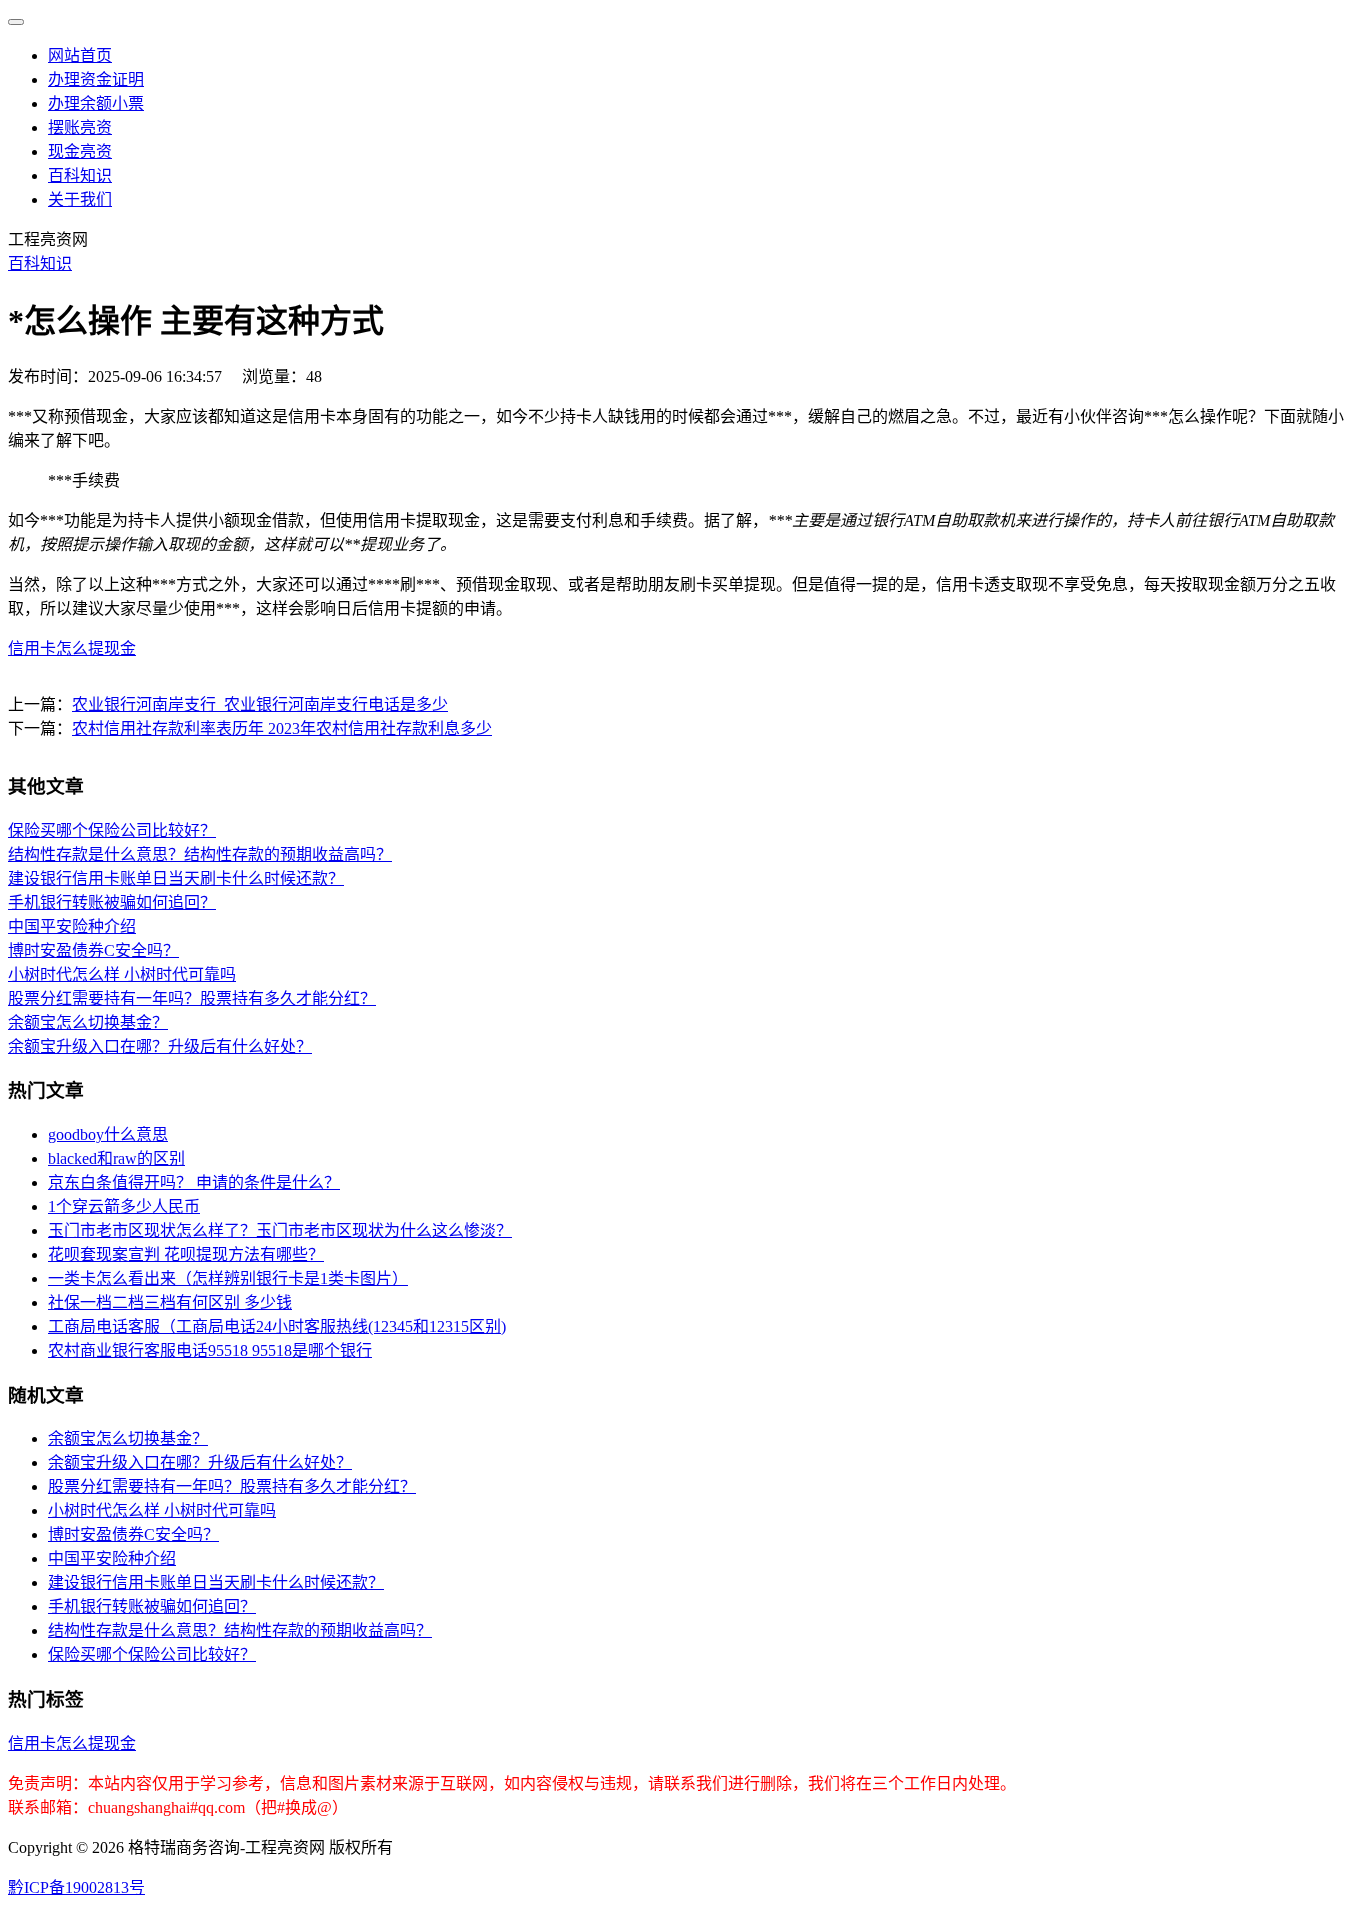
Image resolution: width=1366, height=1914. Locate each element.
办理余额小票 (96, 103)
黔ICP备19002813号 (76, 1887)
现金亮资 (80, 151)
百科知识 (80, 175)
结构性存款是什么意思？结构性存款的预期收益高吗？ (200, 854)
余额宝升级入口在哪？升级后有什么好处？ (160, 1046)
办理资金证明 (96, 79)
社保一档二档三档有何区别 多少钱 (170, 1302)
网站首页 (80, 55)
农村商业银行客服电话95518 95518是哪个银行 (210, 1350)
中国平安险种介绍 (72, 926)
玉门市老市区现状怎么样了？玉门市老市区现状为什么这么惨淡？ (280, 1230)
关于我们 (80, 199)
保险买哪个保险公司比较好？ (112, 830)
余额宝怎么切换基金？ (88, 1022)
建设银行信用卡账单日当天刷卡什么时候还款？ (176, 878)
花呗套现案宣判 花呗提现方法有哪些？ (186, 1254)
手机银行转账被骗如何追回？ (112, 902)
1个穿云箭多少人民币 (124, 1206)
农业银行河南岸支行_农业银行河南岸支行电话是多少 (260, 704)
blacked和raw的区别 (116, 1158)
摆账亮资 (80, 127)
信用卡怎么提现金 (72, 648)
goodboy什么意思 (108, 1134)
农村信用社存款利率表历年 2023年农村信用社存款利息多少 (282, 728)
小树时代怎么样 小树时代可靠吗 (122, 974)
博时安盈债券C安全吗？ (93, 950)
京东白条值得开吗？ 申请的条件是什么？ (194, 1182)
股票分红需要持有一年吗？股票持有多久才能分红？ (192, 998)
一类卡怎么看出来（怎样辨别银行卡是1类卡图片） (228, 1278)
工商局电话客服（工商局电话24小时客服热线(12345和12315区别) (277, 1326)
